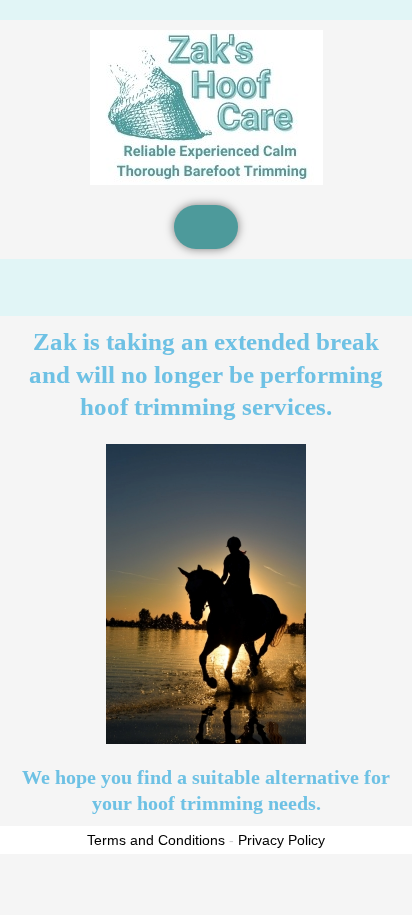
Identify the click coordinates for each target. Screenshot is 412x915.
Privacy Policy (281, 840)
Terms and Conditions (156, 840)
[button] (206, 227)
